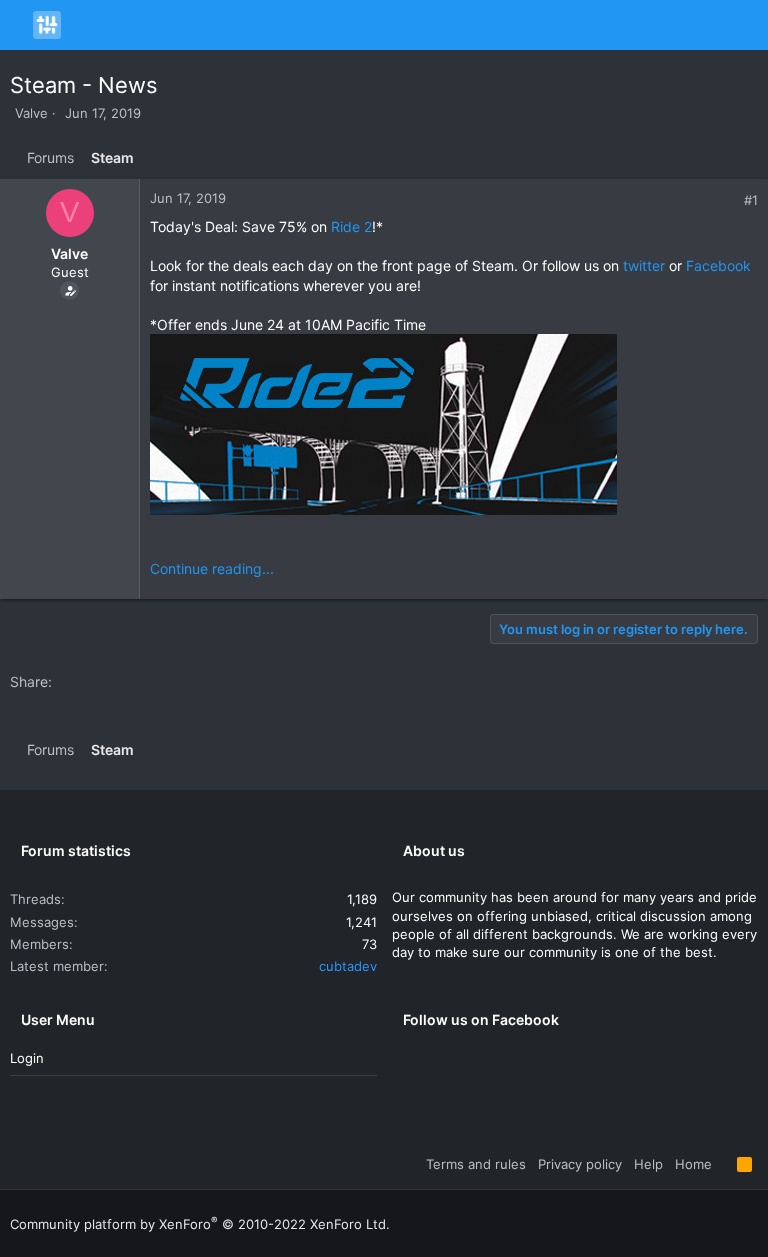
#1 (751, 200)
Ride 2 (351, 226)
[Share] (729, 200)
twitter (644, 265)
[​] (454, 427)
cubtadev (348, 966)
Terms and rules (476, 1164)
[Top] (724, 1164)
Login (27, 1058)
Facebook (718, 265)
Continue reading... (212, 568)
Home (693, 1164)
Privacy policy (580, 1164)
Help (648, 1164)
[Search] (749, 25)
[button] (19, 25)
